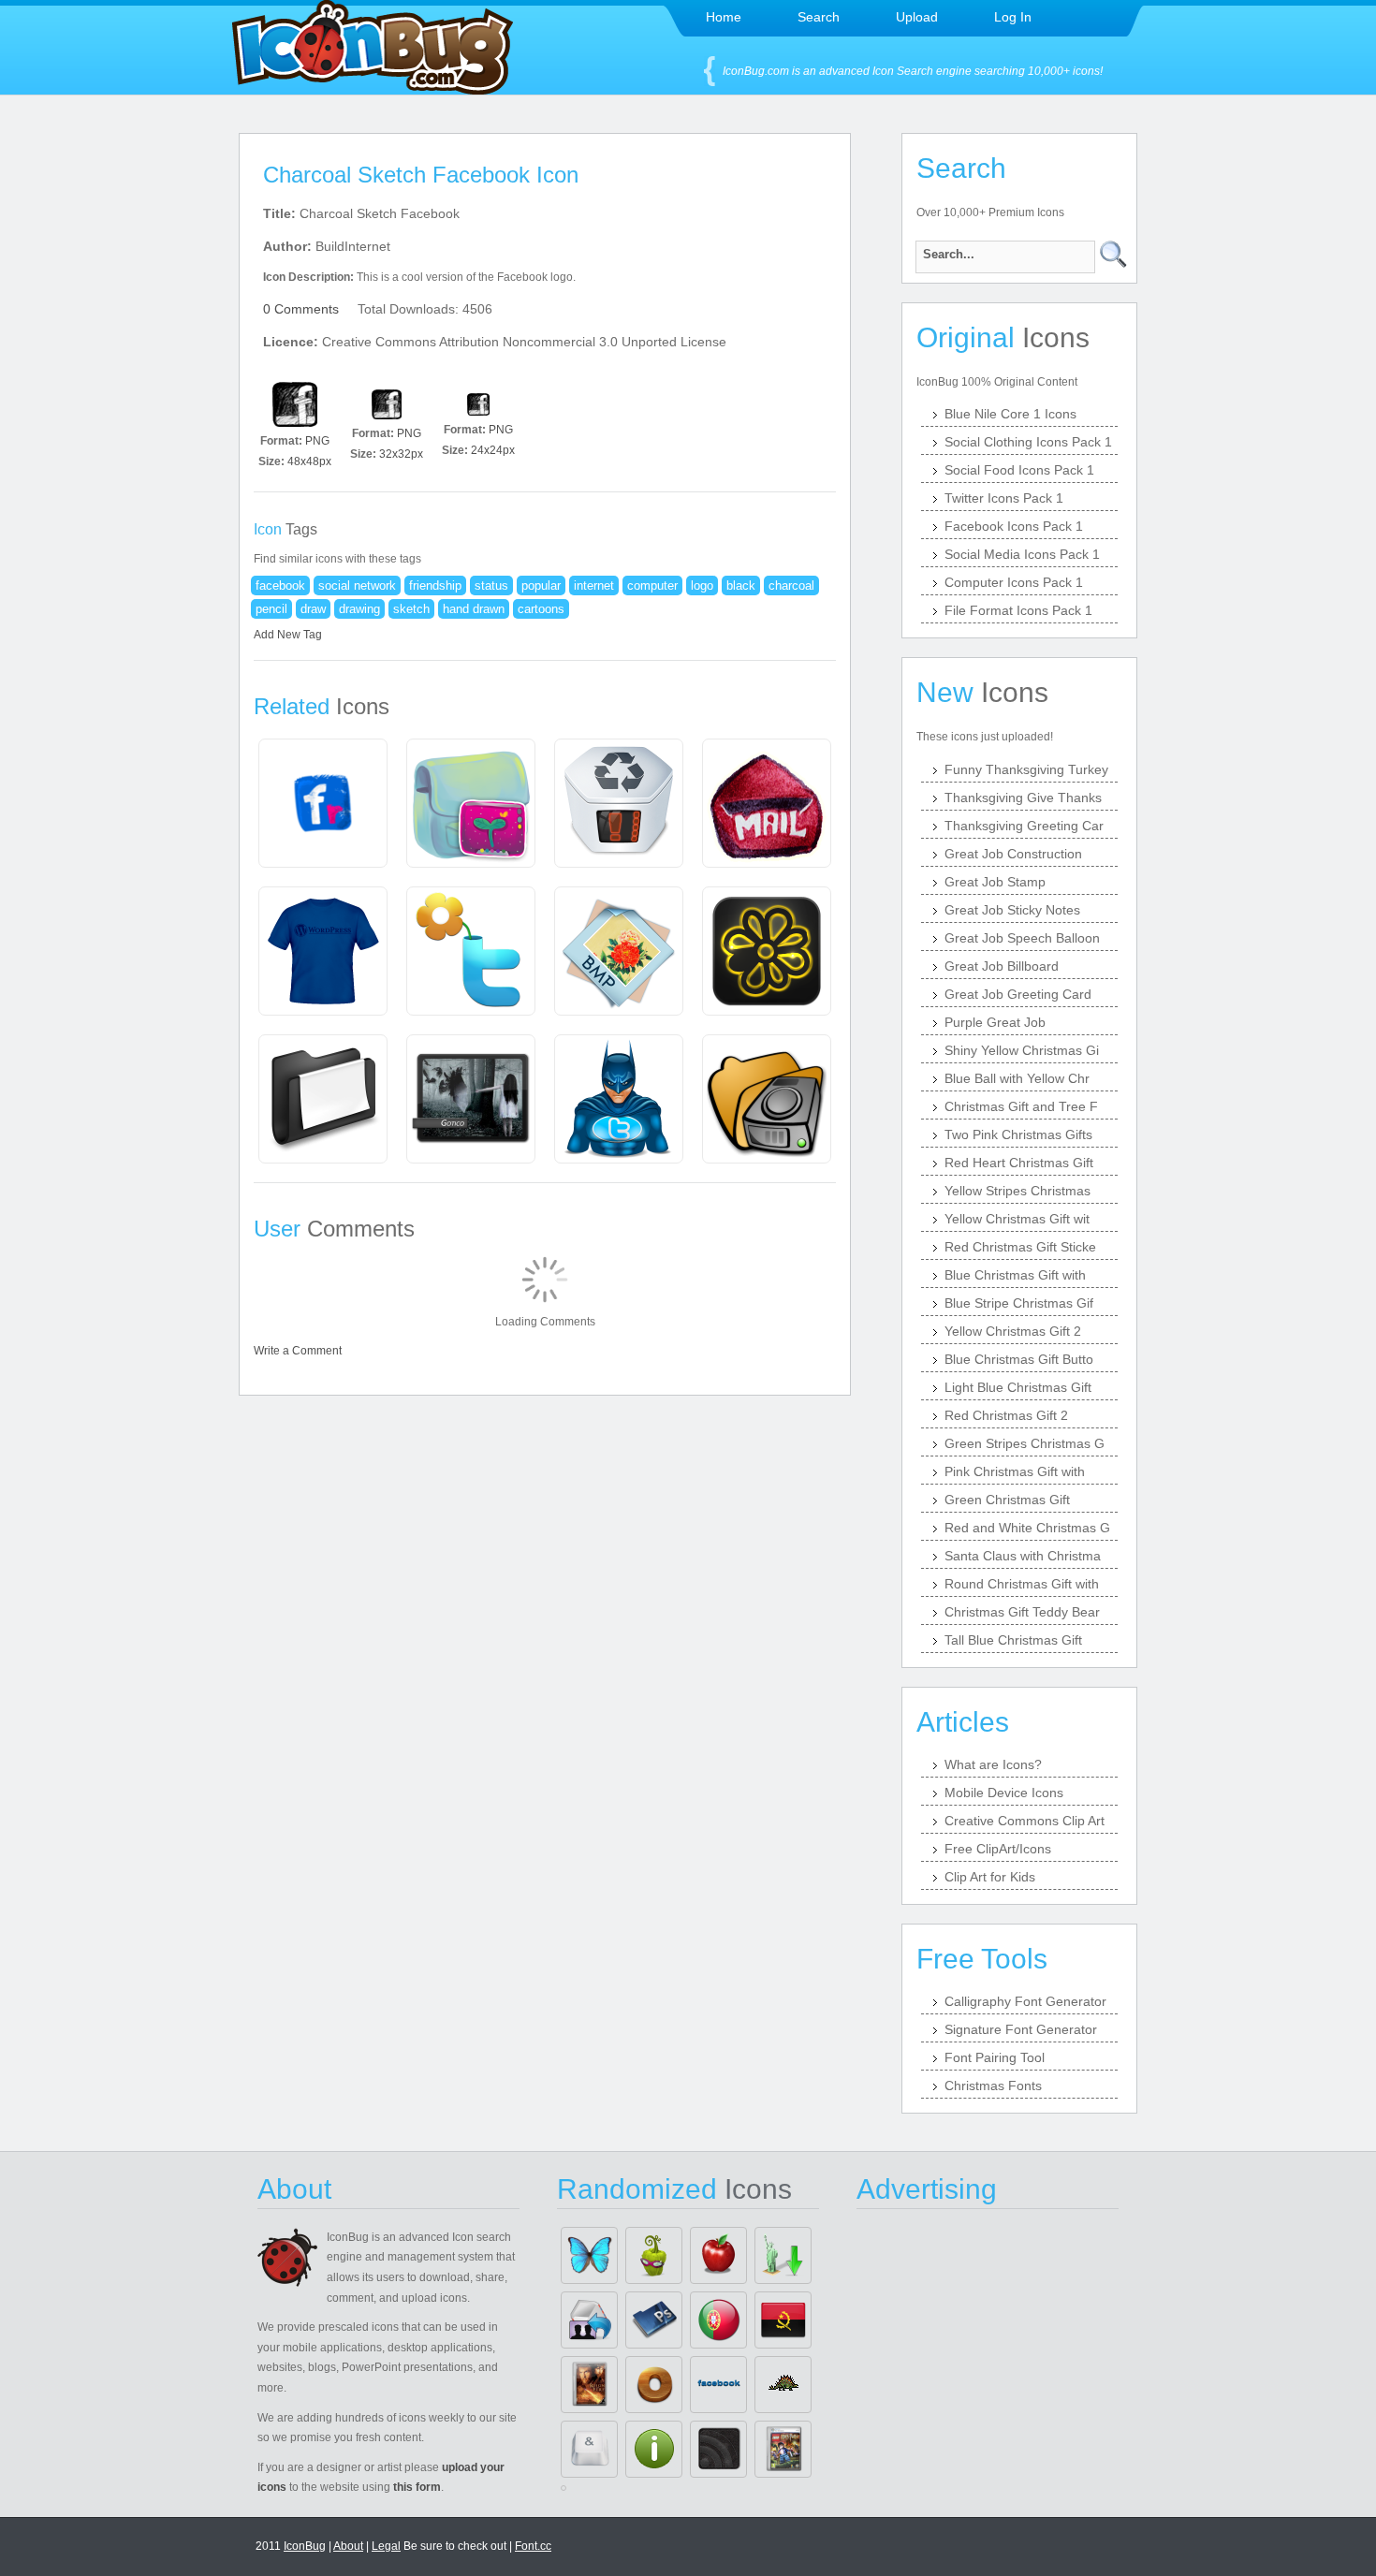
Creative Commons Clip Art (1025, 1821)
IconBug (305, 2546)
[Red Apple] (718, 2255)
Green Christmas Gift (1007, 1500)
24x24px (493, 450)
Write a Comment (298, 1351)
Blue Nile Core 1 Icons (1010, 414)
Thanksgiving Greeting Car (1024, 826)
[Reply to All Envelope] (589, 2320)
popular (541, 585)
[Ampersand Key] (589, 2449)
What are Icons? (993, 1764)
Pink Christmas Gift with (1015, 1471)
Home (724, 17)
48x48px (309, 461)
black (741, 585)
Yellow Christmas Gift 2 (1013, 1331)
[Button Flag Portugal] (718, 2320)
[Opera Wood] (654, 2385)
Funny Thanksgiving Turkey (1026, 769)
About (348, 2546)
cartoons (541, 609)
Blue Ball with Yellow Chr (1017, 1078)
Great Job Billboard (1002, 966)
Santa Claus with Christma (1023, 1556)
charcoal (791, 585)
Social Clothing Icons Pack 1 (1028, 442)
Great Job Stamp (995, 882)
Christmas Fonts (993, 2086)
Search (819, 17)
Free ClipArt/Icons (998, 1849)
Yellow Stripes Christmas (1017, 1191)
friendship (435, 585)
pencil (271, 609)
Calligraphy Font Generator (1025, 2001)
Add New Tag (288, 635)
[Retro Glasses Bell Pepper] (654, 2255)
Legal (386, 2546)
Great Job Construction (1013, 854)
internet (594, 585)
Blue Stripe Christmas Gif (1019, 1303)
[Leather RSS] (718, 2449)
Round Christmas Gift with (1022, 1584)
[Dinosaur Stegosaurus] (783, 2385)
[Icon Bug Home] (373, 89)
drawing (359, 609)
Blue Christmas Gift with (1015, 1275)
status (491, 585)
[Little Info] (654, 2449)
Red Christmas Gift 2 (1006, 1415)
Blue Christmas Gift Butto (1019, 1359)
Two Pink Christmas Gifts (1018, 1134)
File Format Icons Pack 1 (1018, 610)
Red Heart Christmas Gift (1019, 1163)
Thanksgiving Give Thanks (1023, 798)
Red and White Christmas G (1027, 1528)
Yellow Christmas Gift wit (1017, 1219)
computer (652, 585)
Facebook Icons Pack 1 (1014, 526)
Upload (917, 17)
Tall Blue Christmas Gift (1013, 1640)
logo (702, 585)
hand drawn (474, 609)
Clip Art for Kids (990, 1877)
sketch (411, 609)
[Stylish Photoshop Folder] (654, 2320)
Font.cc (533, 2546)
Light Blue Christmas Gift (1018, 1387)
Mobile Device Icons (1004, 1793)
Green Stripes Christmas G (1025, 1443)
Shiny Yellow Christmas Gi (1022, 1050)
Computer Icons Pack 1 (1014, 582)
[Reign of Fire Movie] (589, 2385)
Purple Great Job (995, 1022)
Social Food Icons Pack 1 (1019, 470)
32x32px (401, 454)
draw (313, 609)
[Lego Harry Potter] (783, 2449)
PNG (317, 441)
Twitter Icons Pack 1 (1004, 498)
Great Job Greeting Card (1018, 994)
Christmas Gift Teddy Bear (1022, 1612)
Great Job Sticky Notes (1012, 910)
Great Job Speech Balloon (1022, 938)
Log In (1013, 17)
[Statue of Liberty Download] (783, 2255)
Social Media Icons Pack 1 (1022, 554)
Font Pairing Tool (995, 2057)
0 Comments (301, 309)
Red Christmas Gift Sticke (1020, 1247)
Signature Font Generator (1021, 2029)
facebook (280, 585)
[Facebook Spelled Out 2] (718, 2385)
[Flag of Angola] (783, 2320)
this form (417, 2487)
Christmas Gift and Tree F (1021, 1106)
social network (357, 585)
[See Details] (323, 803)
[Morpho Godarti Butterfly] (589, 2255)
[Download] (295, 404)
